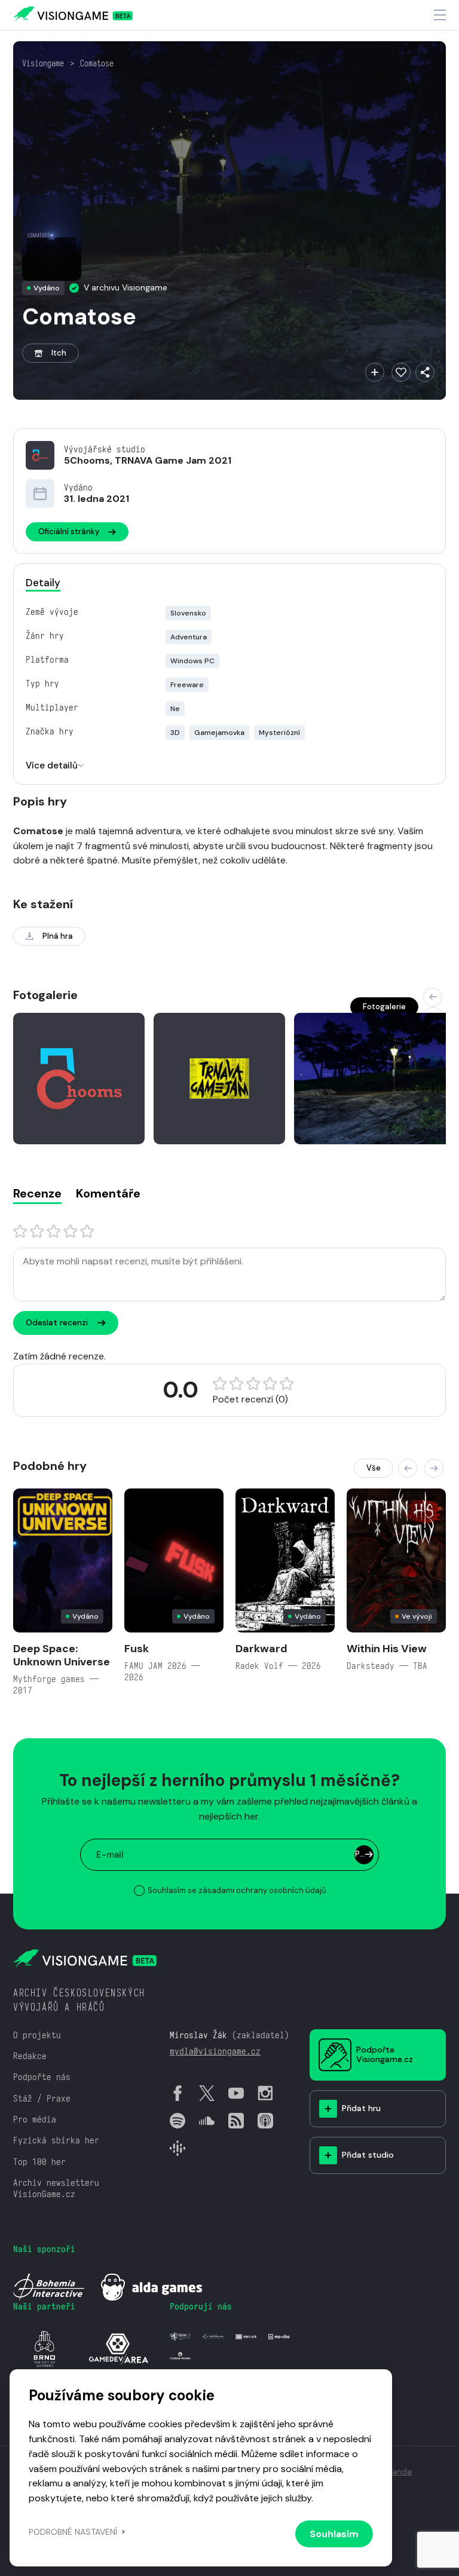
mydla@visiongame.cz (215, 2051)
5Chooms (87, 460)
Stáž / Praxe (42, 2098)
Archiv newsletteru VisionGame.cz (56, 2188)
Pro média (35, 2119)
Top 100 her (39, 2162)
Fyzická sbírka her (56, 2140)
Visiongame (43, 63)
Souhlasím (334, 2534)
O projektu (37, 2035)
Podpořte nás (42, 2077)
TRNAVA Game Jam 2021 (173, 460)
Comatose (97, 63)
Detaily (43, 583)
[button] (433, 997)
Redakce (30, 2056)
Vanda (400, 2471)
